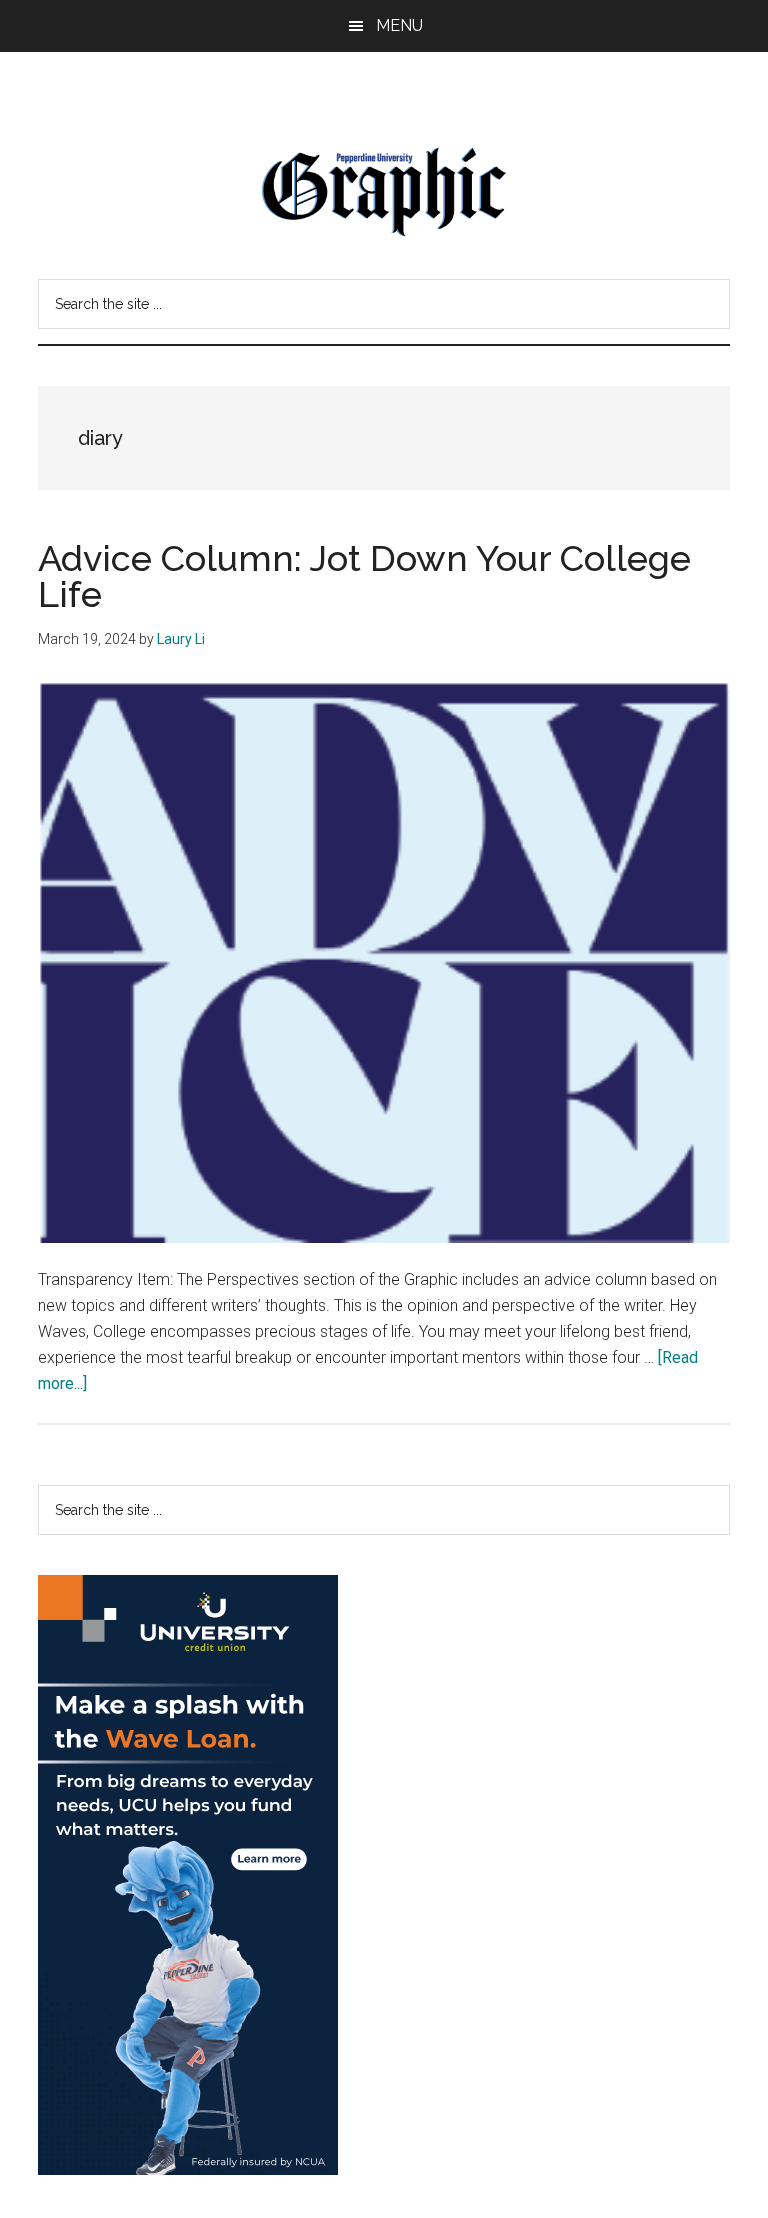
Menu (399, 25)
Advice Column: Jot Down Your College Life (364, 576)
